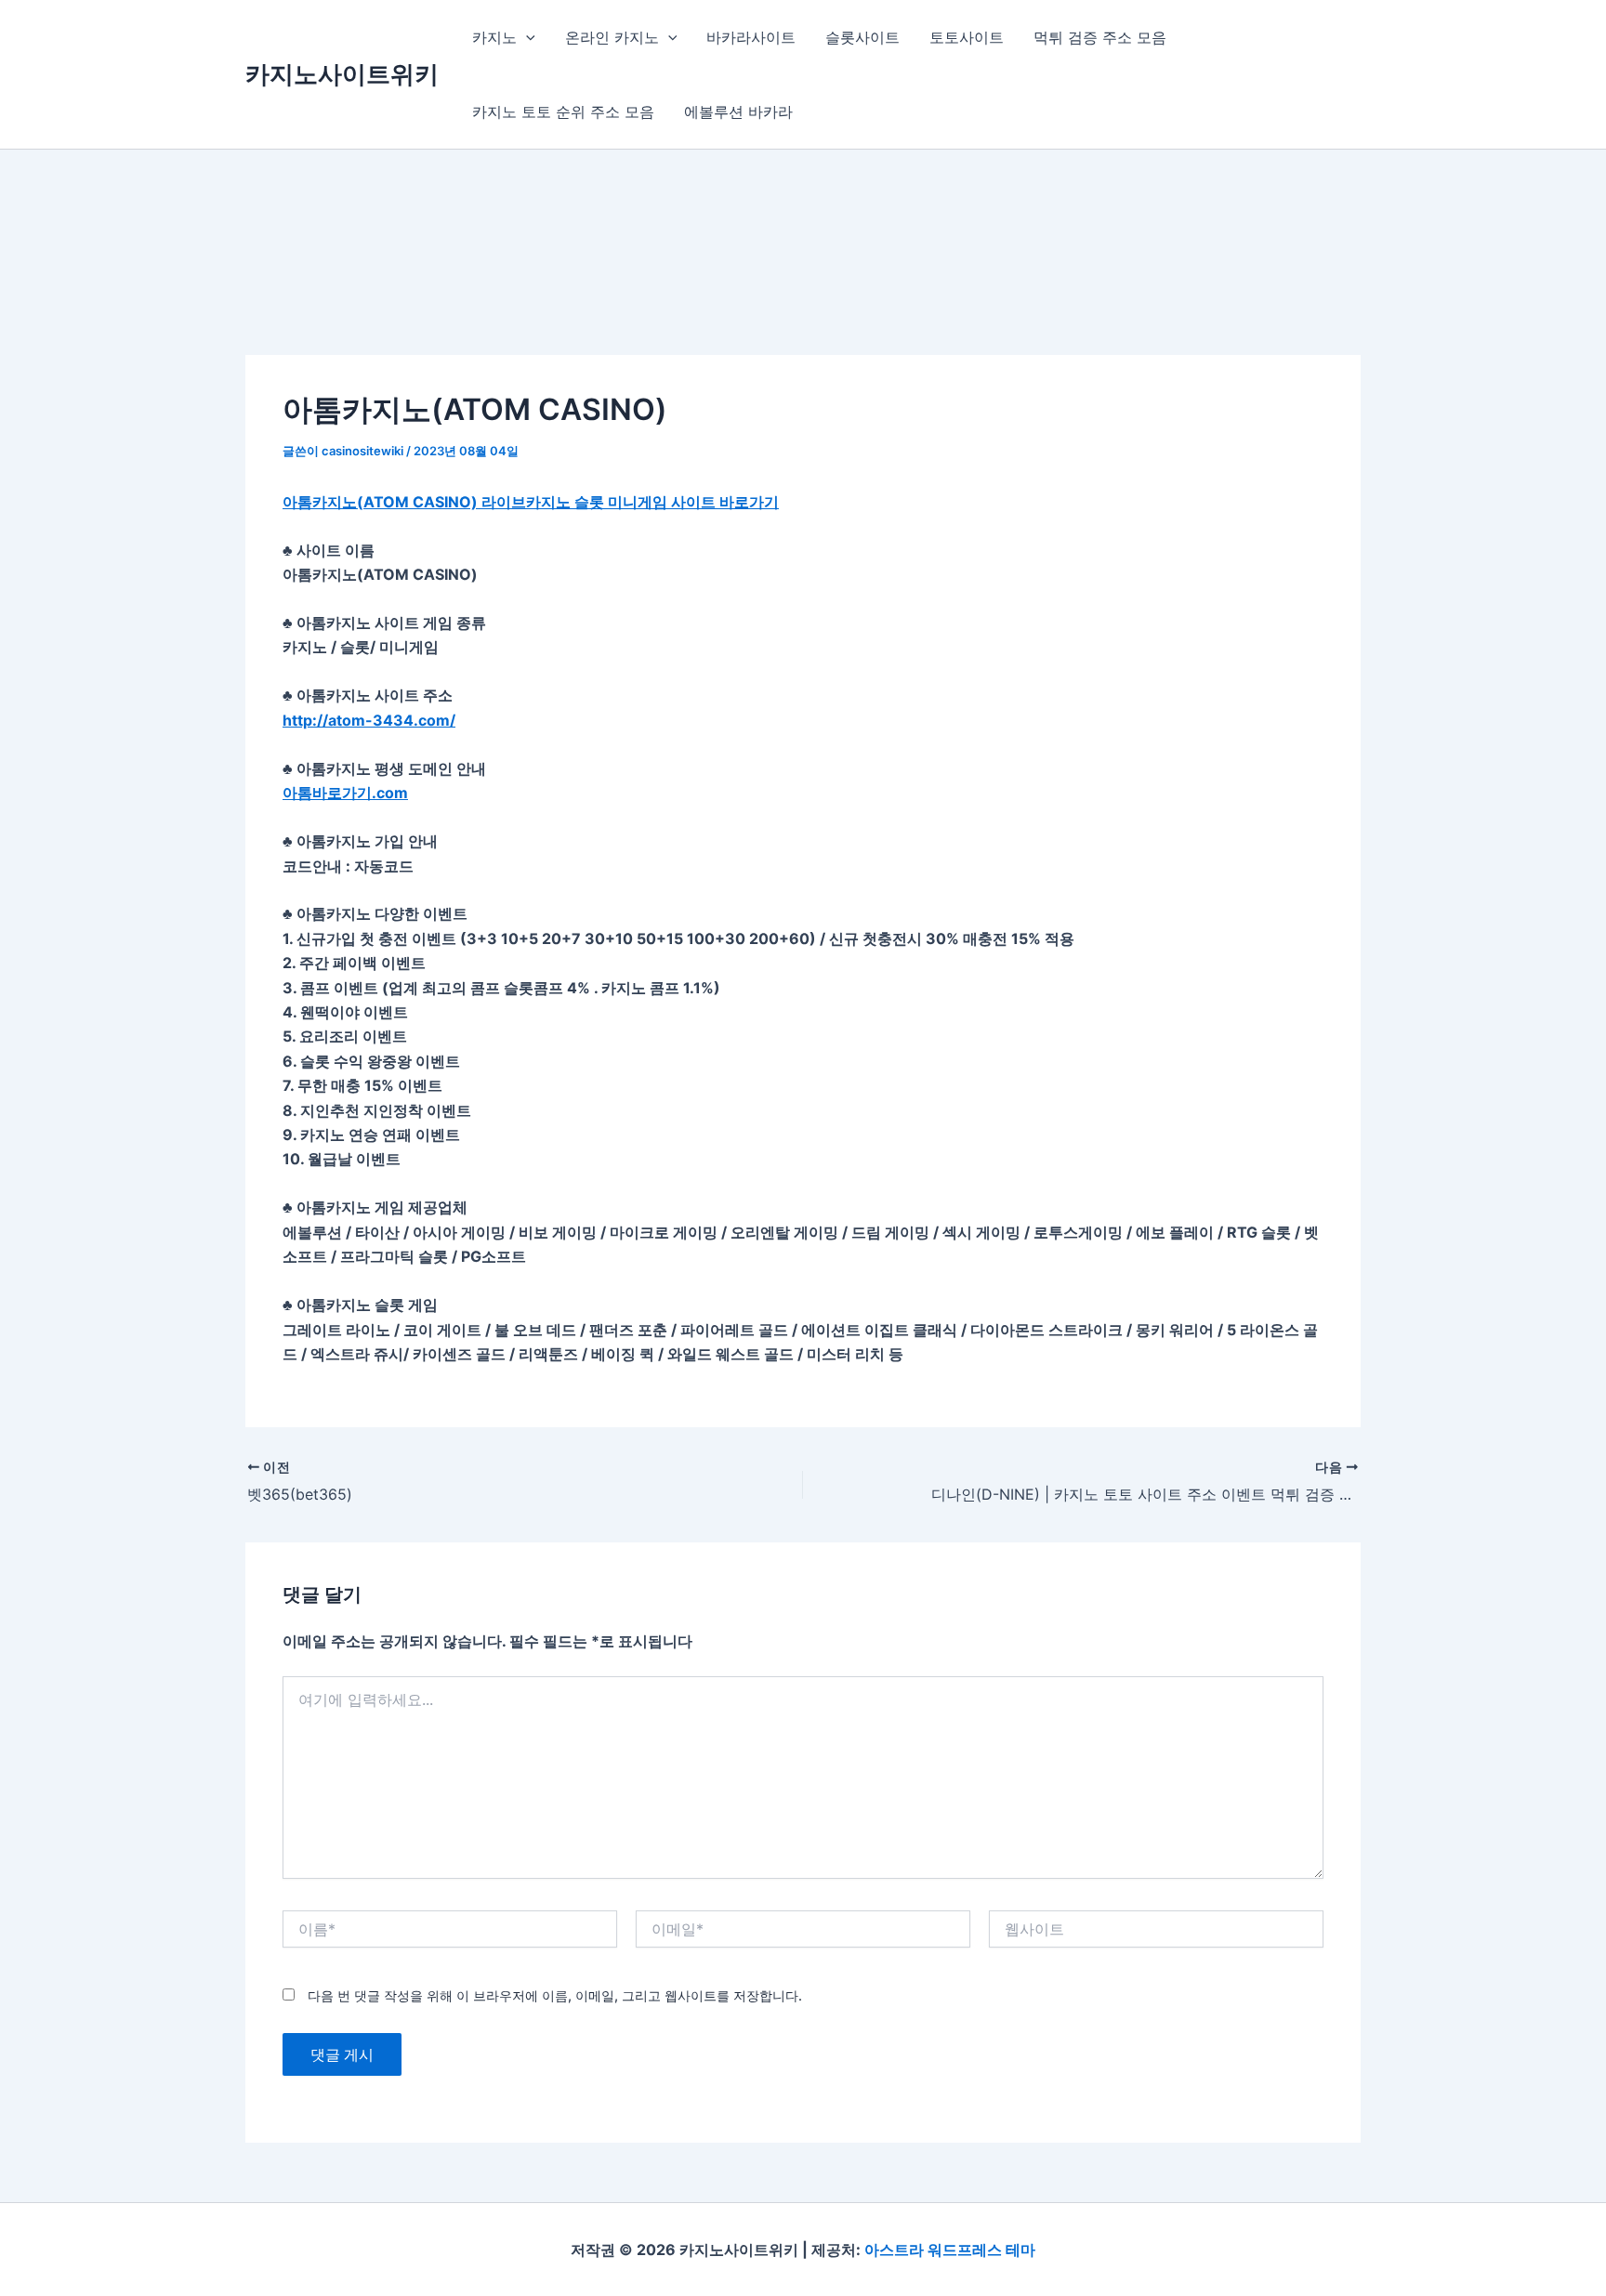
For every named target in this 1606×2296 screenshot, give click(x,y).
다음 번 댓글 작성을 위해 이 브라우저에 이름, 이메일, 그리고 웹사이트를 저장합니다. (555, 1995)
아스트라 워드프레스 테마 (950, 2250)
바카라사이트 (751, 37)
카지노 (494, 37)
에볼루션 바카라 (738, 112)
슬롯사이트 (862, 37)
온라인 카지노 (612, 37)
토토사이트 (967, 37)
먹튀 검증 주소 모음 (1100, 37)
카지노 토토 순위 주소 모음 (563, 112)
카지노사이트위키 (342, 74)
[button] (526, 37)
